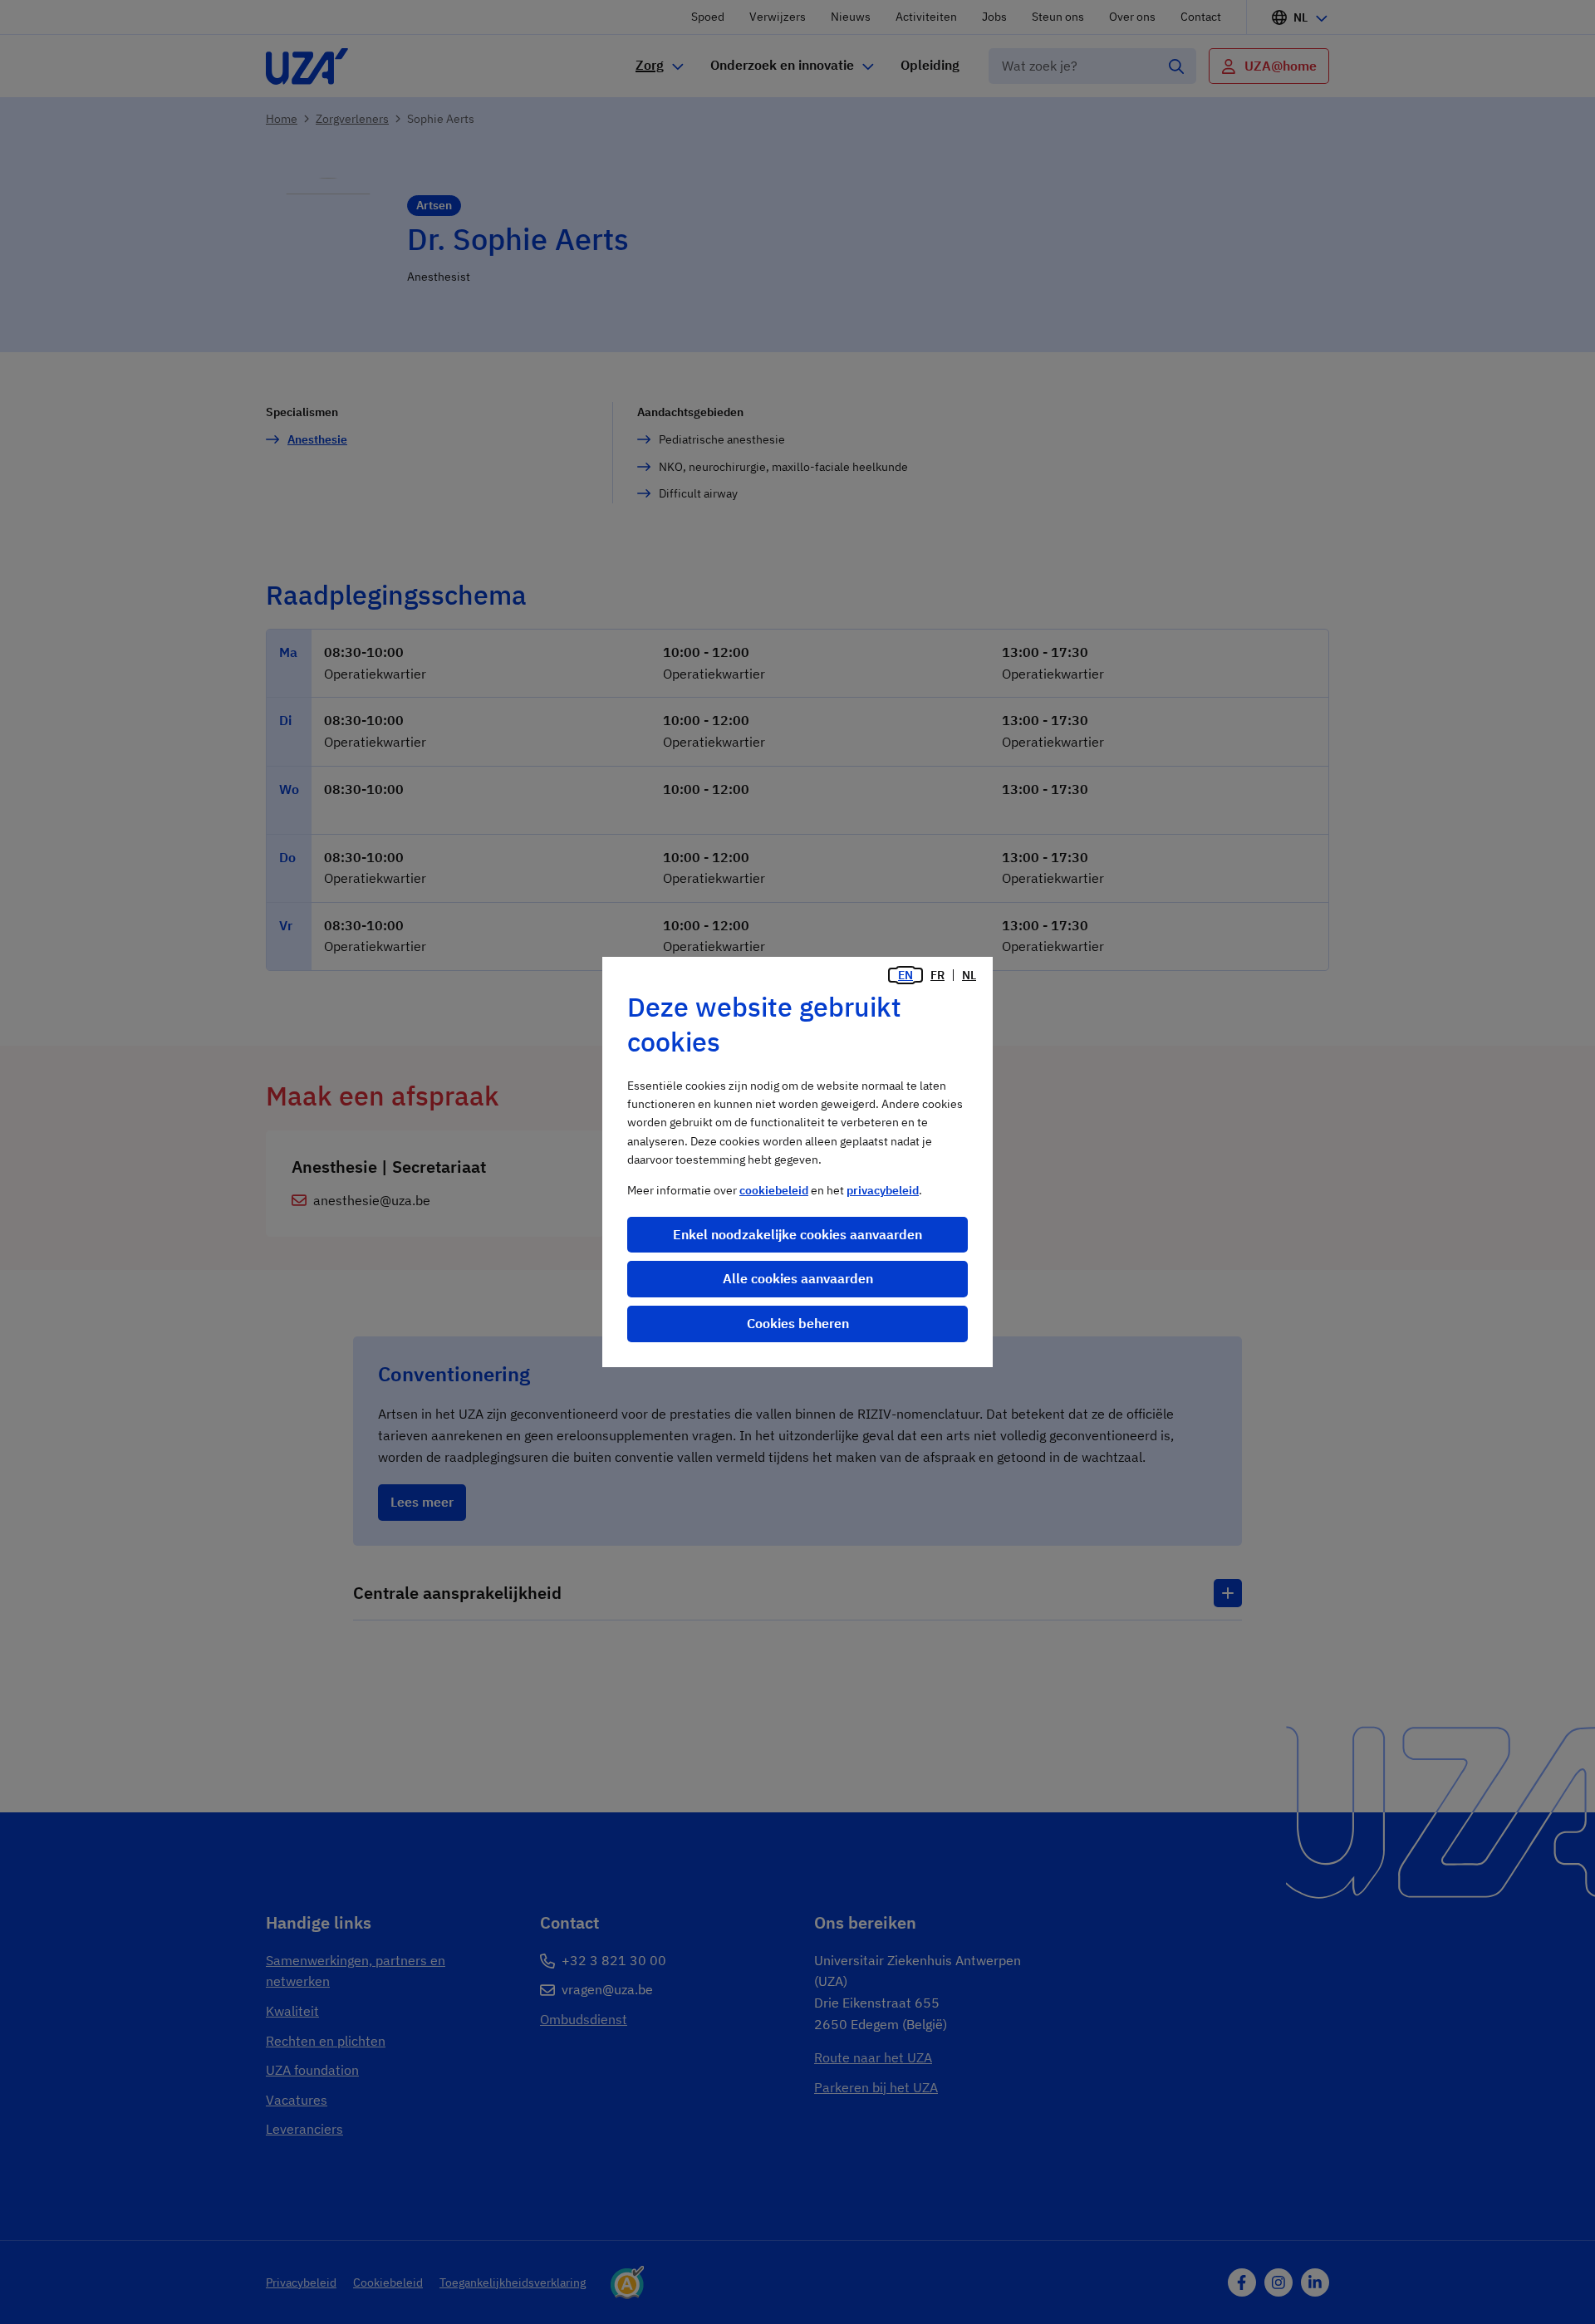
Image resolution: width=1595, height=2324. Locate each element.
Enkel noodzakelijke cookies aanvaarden (797, 1234)
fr (937, 975)
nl (969, 975)
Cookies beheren (798, 1323)
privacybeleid (883, 1190)
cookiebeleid (774, 1190)
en (905, 975)
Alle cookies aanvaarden (798, 1278)
